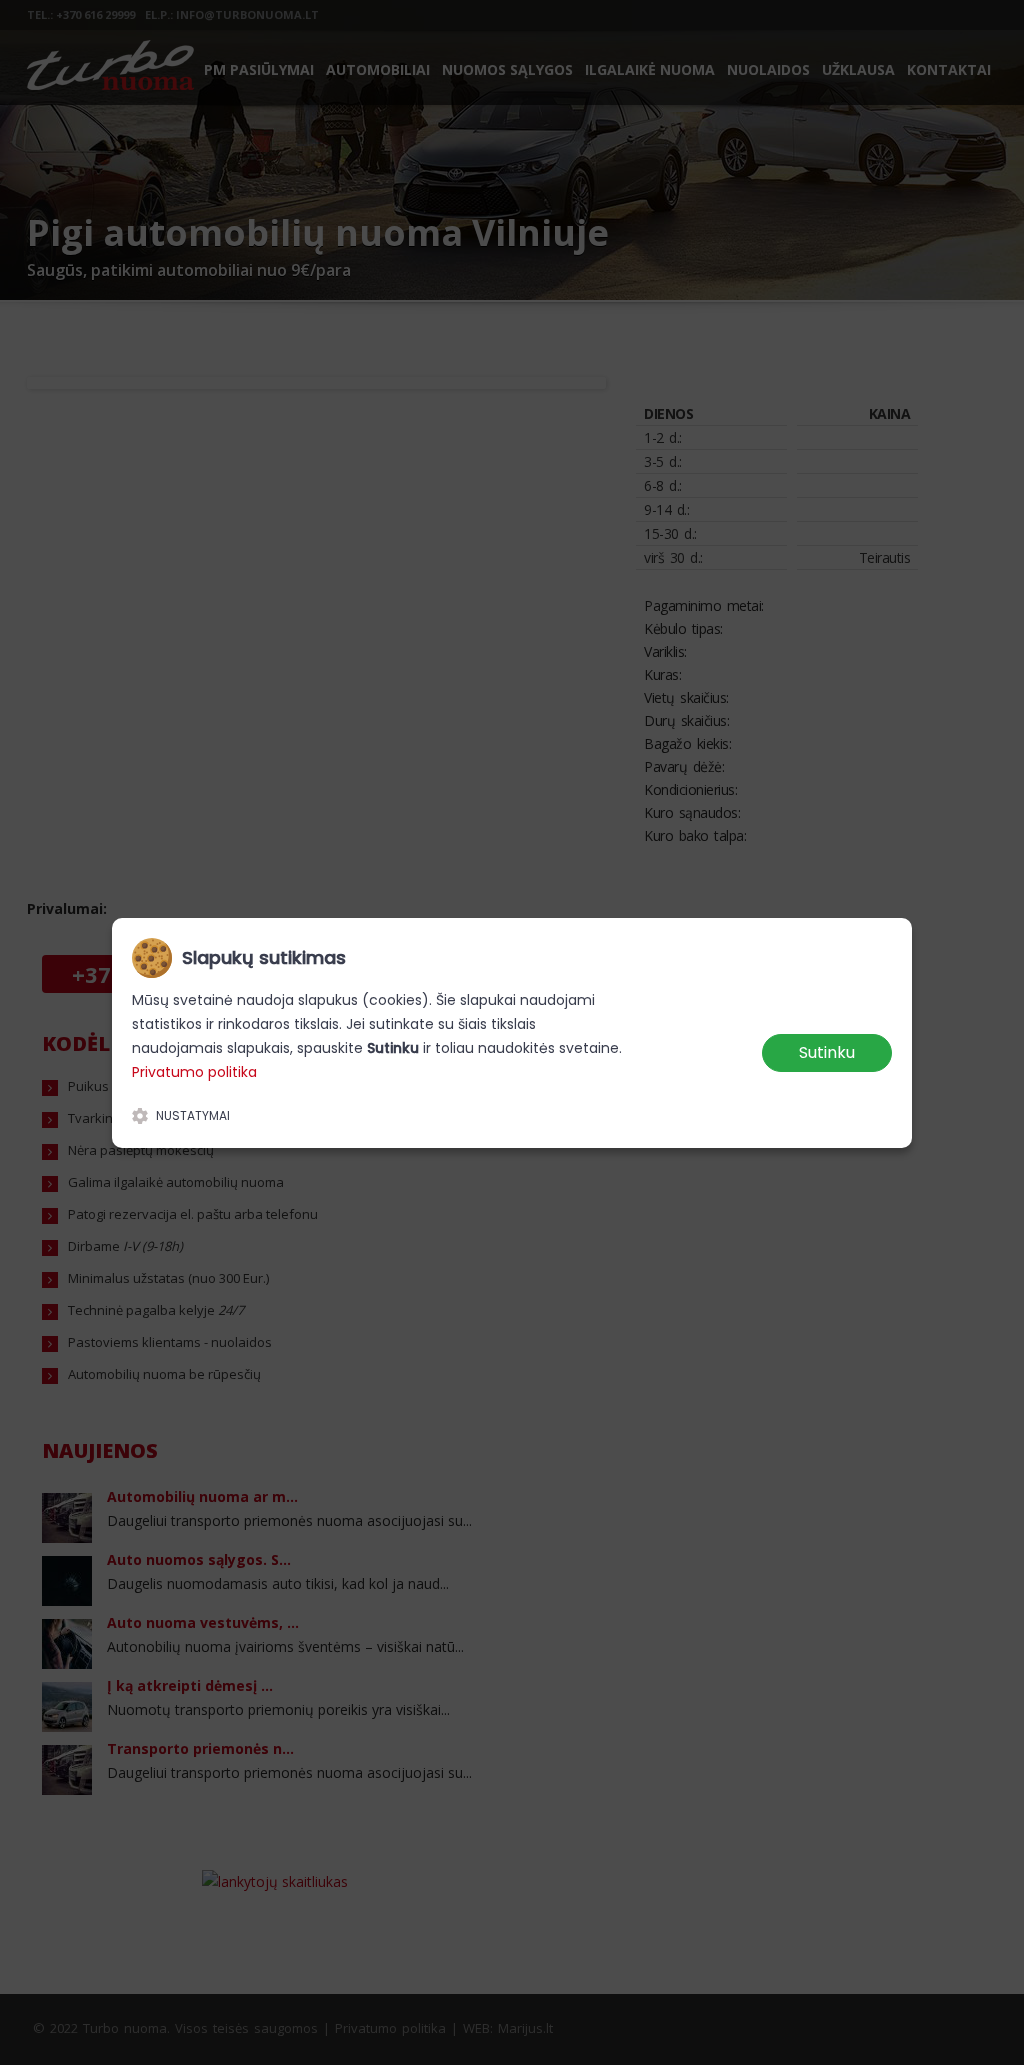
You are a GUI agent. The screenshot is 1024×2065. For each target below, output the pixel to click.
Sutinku (827, 1052)
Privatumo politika (194, 1072)
